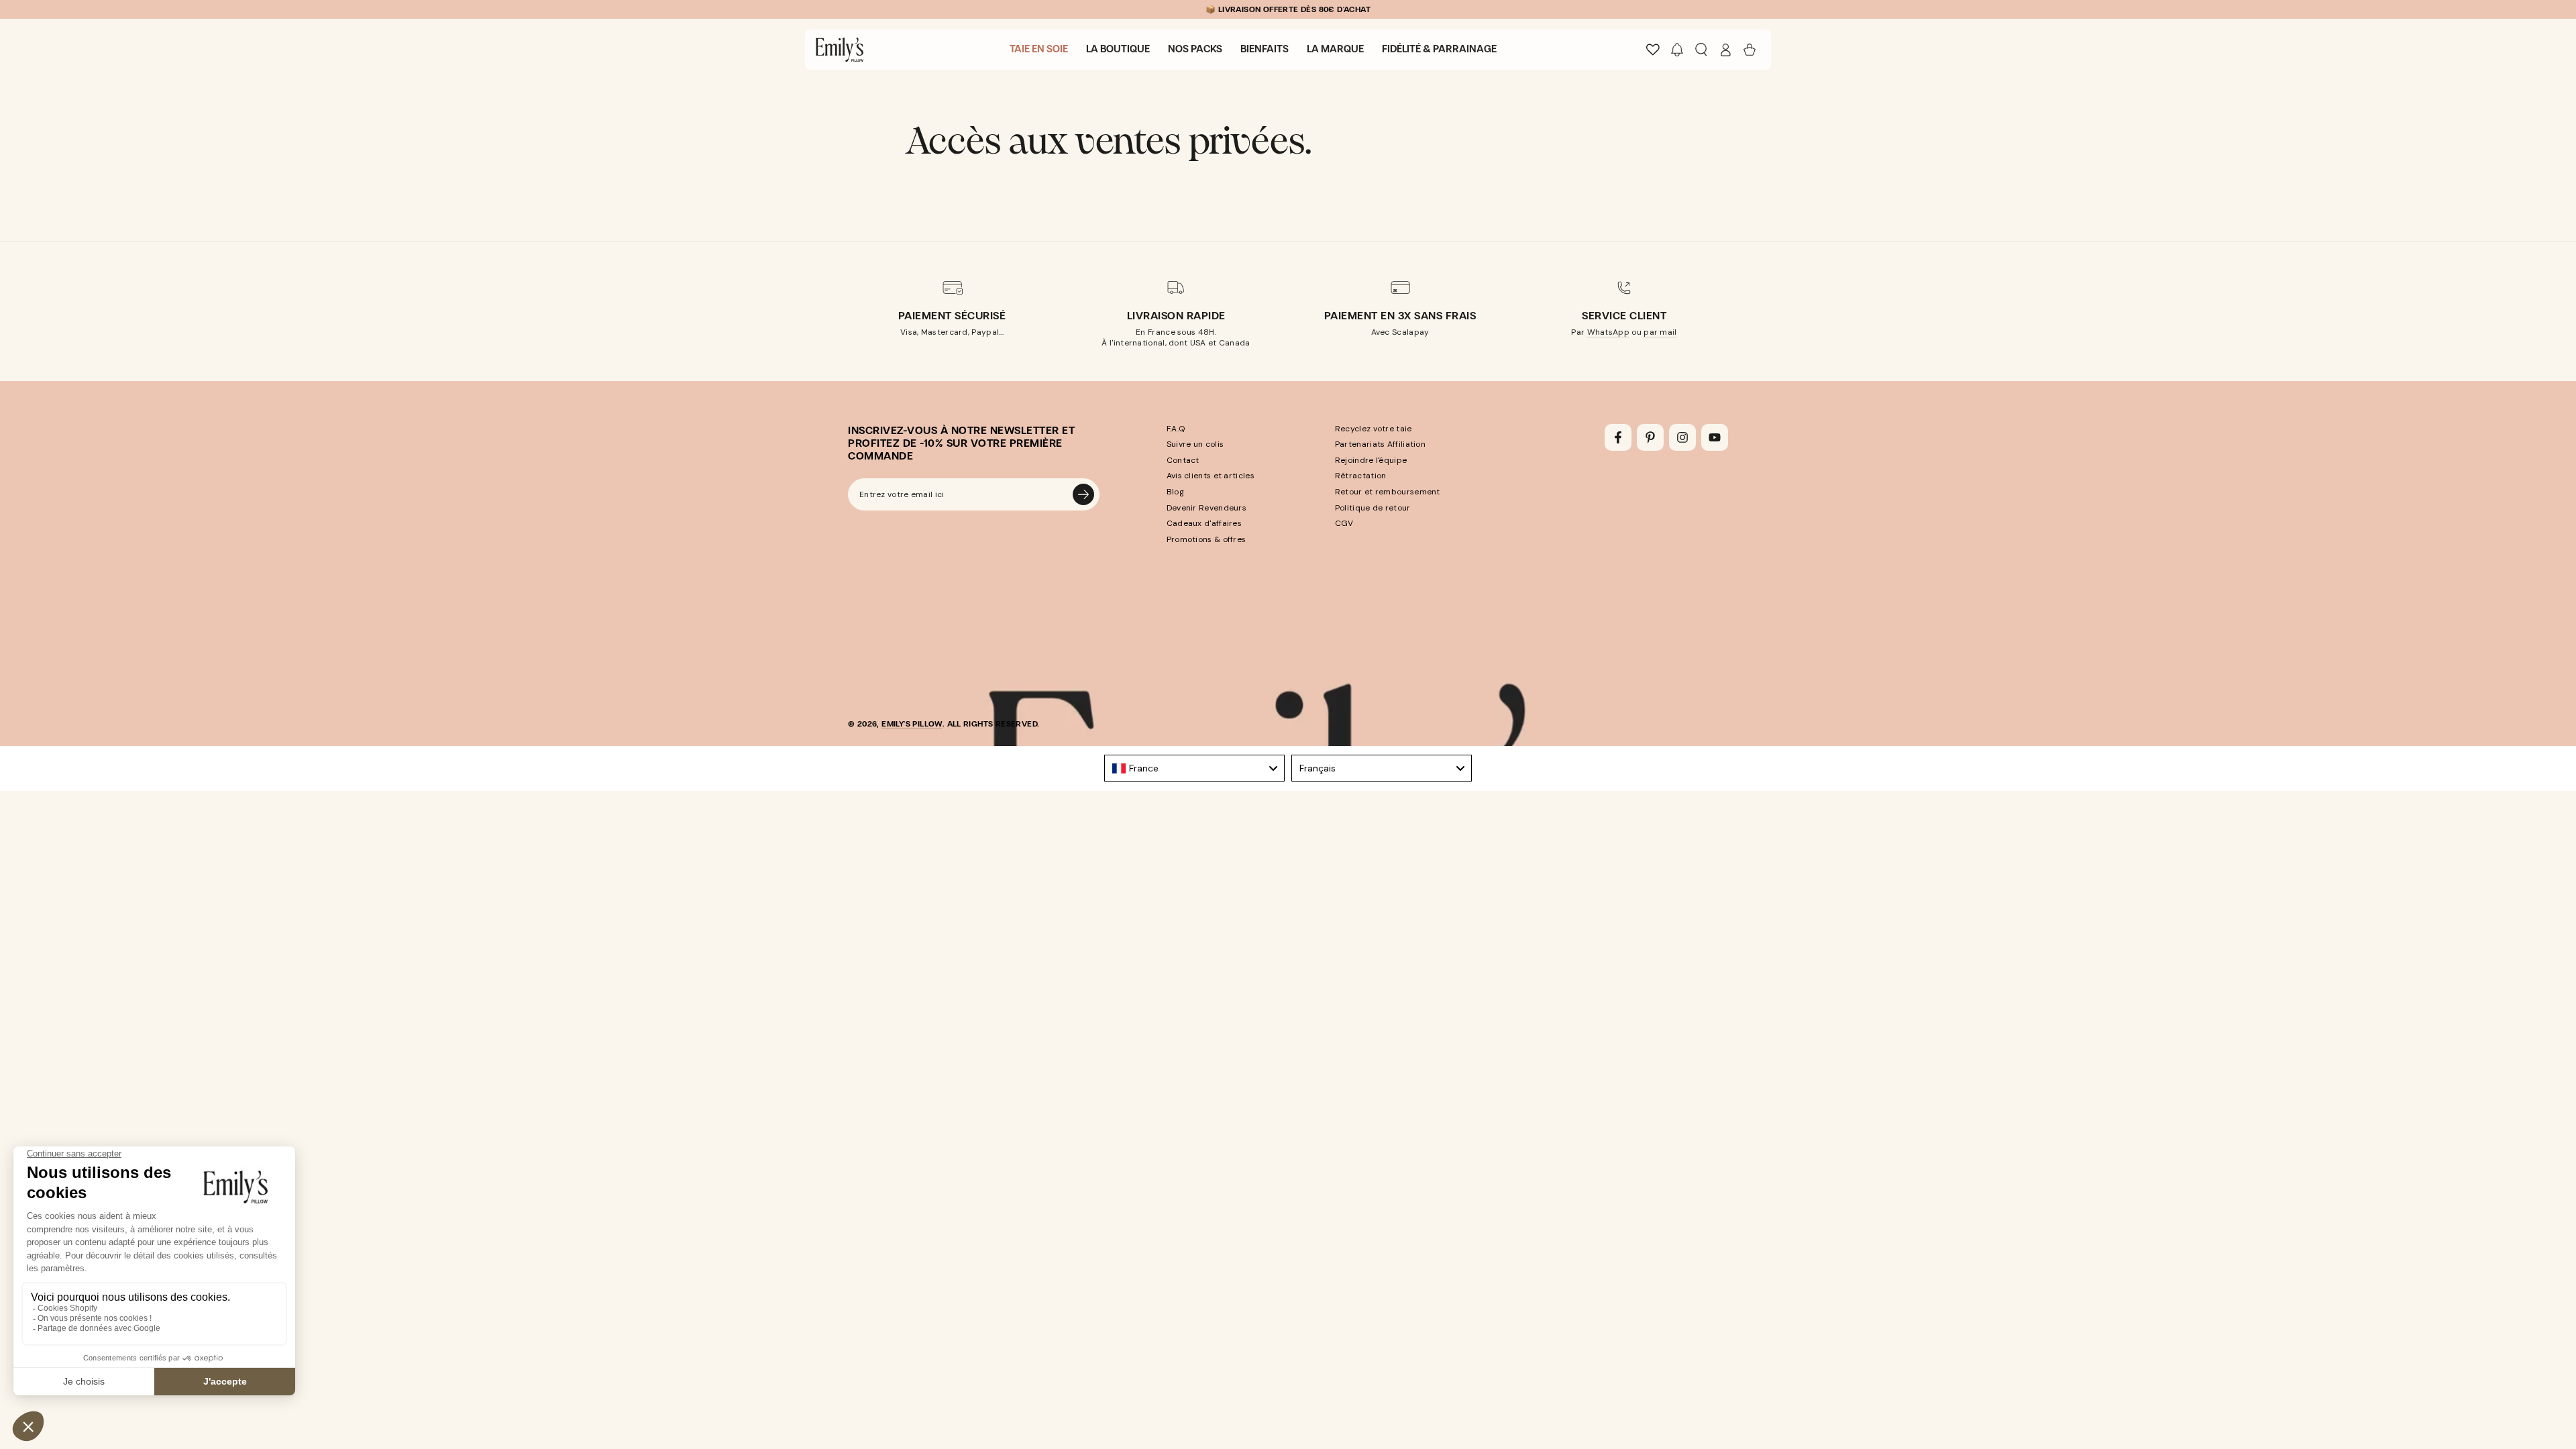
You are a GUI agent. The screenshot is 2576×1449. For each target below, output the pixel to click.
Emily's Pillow (912, 724)
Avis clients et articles (1211, 476)
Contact (1183, 460)
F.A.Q (1176, 429)
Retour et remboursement (1388, 492)
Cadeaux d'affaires (1204, 523)
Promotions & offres (1206, 539)
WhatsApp (1608, 332)
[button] (1677, 50)
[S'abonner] (1083, 494)
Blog (1175, 492)
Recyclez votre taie (1374, 429)
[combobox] (1194, 768)
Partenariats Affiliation (1380, 444)
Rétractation (1361, 476)
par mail (1660, 332)
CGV (1344, 523)
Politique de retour (1373, 508)
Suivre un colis (1195, 444)
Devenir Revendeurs (1206, 508)
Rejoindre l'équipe (1371, 460)
